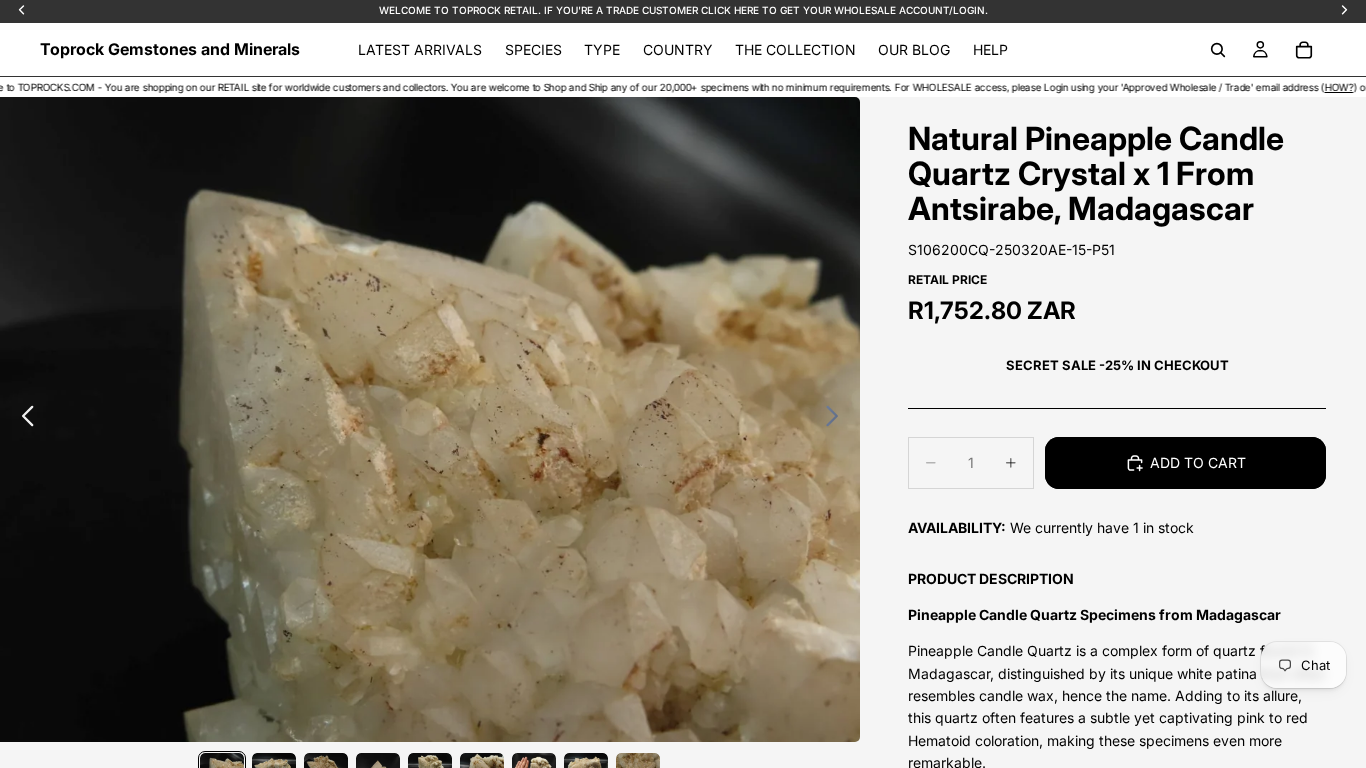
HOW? (1312, 87)
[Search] (1218, 50)
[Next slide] (837, 420)
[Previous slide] (22, 420)
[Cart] (1304, 50)
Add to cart (1198, 462)
